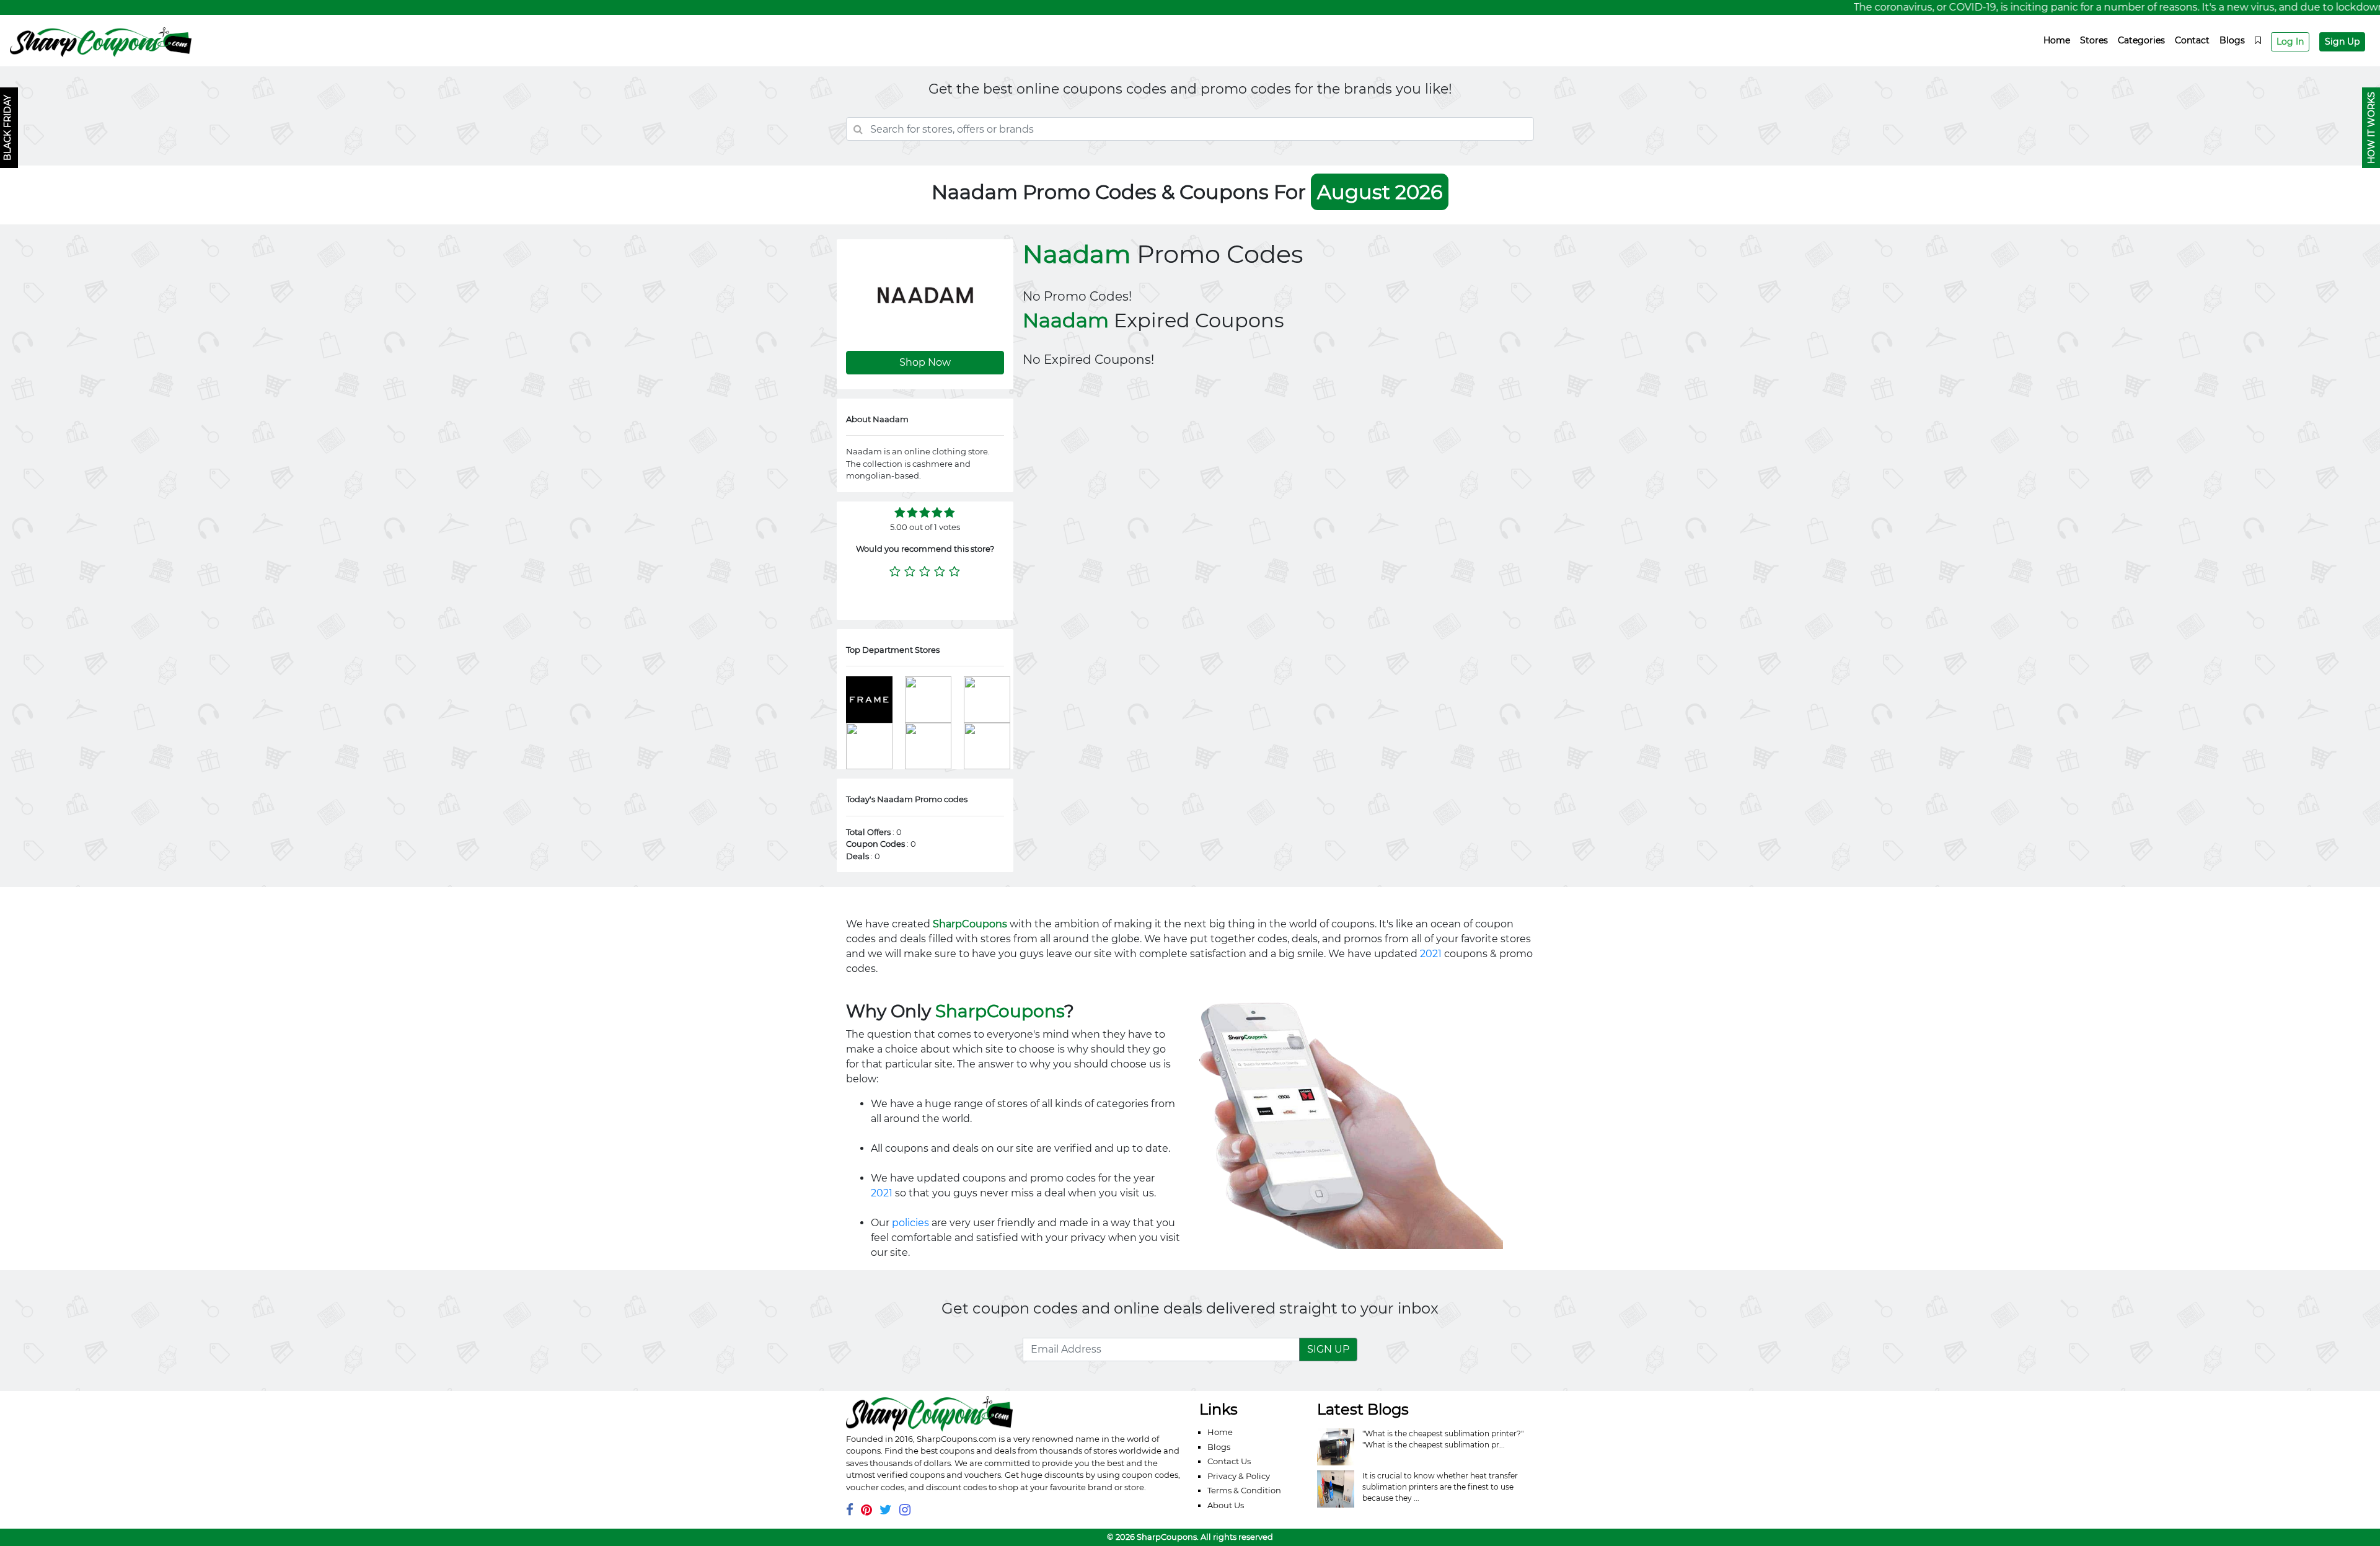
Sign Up (2342, 42)
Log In (2290, 42)
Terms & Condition (1244, 1490)
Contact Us (1229, 1461)
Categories (2141, 40)
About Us (1226, 1505)
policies (910, 1223)
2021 (1431, 954)
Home (2057, 40)
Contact (2192, 40)
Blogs (2232, 40)
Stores (2094, 40)
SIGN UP (1328, 1349)
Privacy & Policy (1239, 1476)
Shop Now (925, 362)
